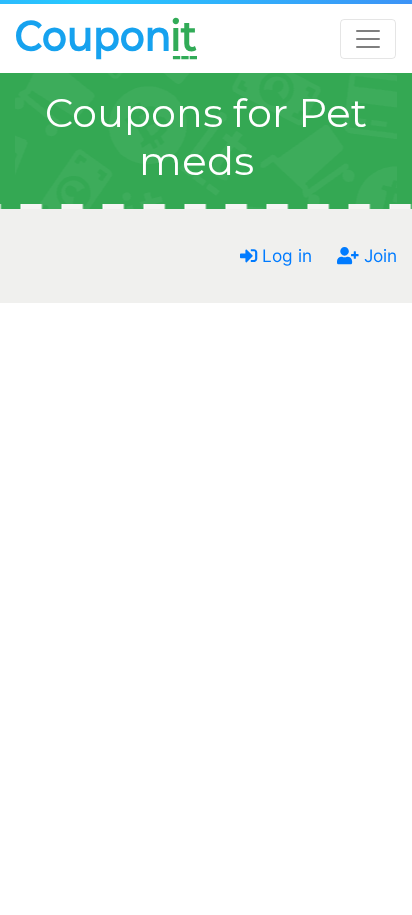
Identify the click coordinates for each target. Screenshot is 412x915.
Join (378, 255)
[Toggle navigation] (368, 39)
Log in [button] (284, 255)
